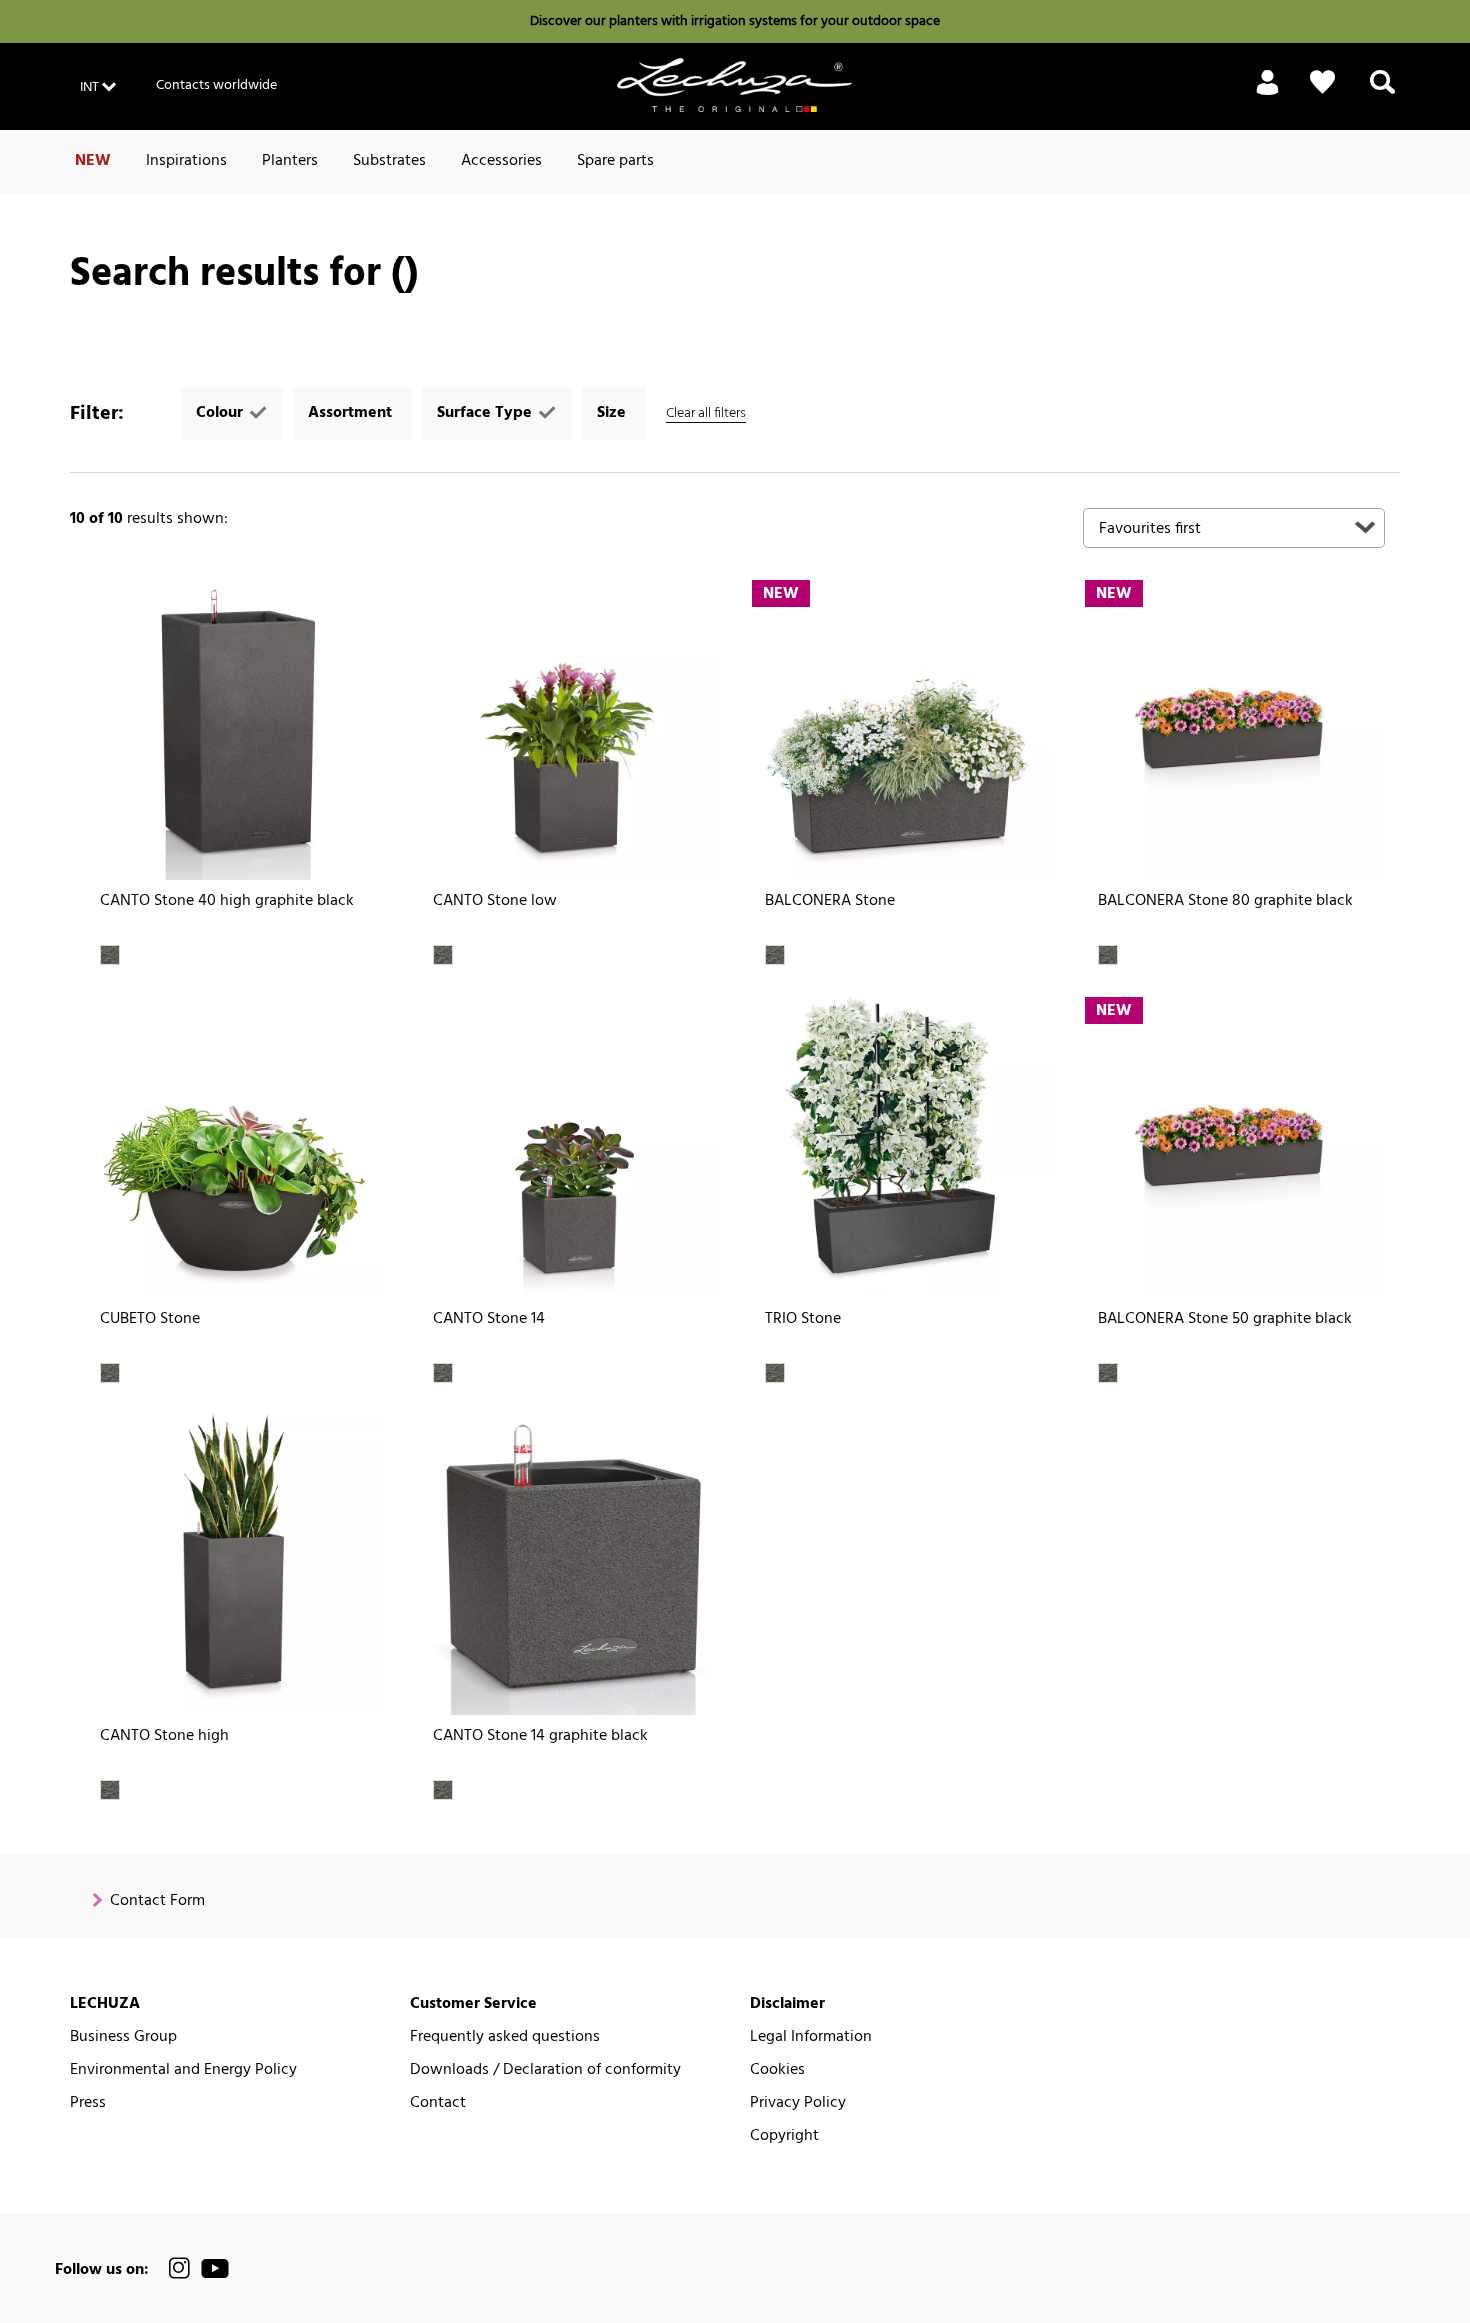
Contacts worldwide (216, 85)
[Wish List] (1322, 82)
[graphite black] (110, 955)
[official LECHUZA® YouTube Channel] (215, 2268)
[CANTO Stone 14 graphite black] (569, 1564)
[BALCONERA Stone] (901, 729)
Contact (438, 2103)
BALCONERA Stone (830, 901)
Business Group (123, 2037)
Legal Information (811, 2037)
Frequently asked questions (505, 2037)
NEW (93, 161)
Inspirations (186, 161)
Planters (290, 161)
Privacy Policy (798, 2103)
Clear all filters (706, 413)
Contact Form (157, 1901)
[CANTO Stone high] (236, 1564)
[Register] (1267, 94)
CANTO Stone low (495, 901)
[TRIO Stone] (901, 1146)
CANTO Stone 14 (489, 1319)
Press (88, 2103)
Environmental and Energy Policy (183, 2070)
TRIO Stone (803, 1319)
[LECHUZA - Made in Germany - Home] (734, 85)
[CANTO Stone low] (569, 729)
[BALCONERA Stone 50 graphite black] (1234, 1146)
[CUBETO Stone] (236, 1146)
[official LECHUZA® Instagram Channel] (180, 2268)
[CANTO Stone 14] (569, 1146)
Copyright (784, 2136)
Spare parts (615, 161)
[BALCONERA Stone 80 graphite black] (1234, 729)
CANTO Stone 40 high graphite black (227, 901)
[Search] (1382, 94)
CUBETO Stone (150, 1319)
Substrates (389, 161)
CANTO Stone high (164, 1736)
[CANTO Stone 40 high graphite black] (236, 729)
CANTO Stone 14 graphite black (540, 1736)
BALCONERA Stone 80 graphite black (1225, 901)
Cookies (777, 2070)
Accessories (501, 161)
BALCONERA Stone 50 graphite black (1225, 1319)
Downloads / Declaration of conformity (545, 2070)
